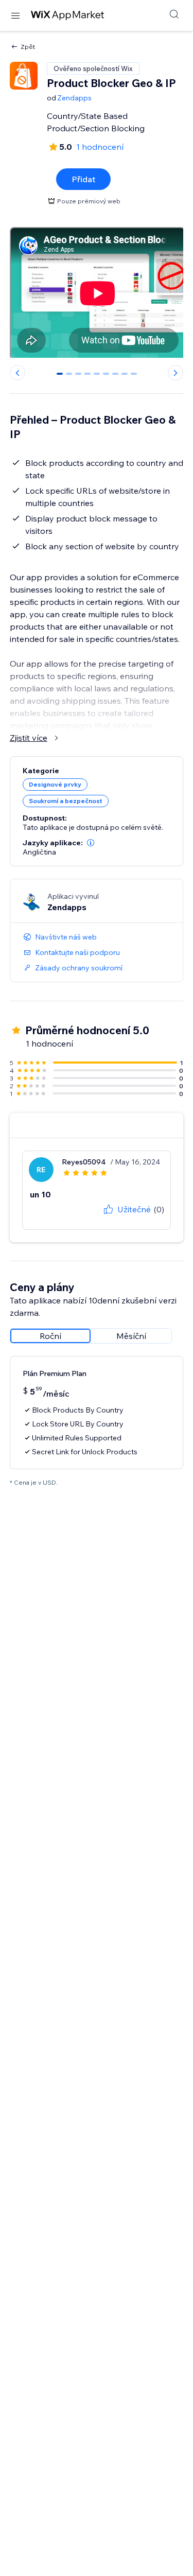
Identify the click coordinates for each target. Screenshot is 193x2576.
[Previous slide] (17, 373)
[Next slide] (176, 373)
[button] (91, 843)
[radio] (50, 1336)
